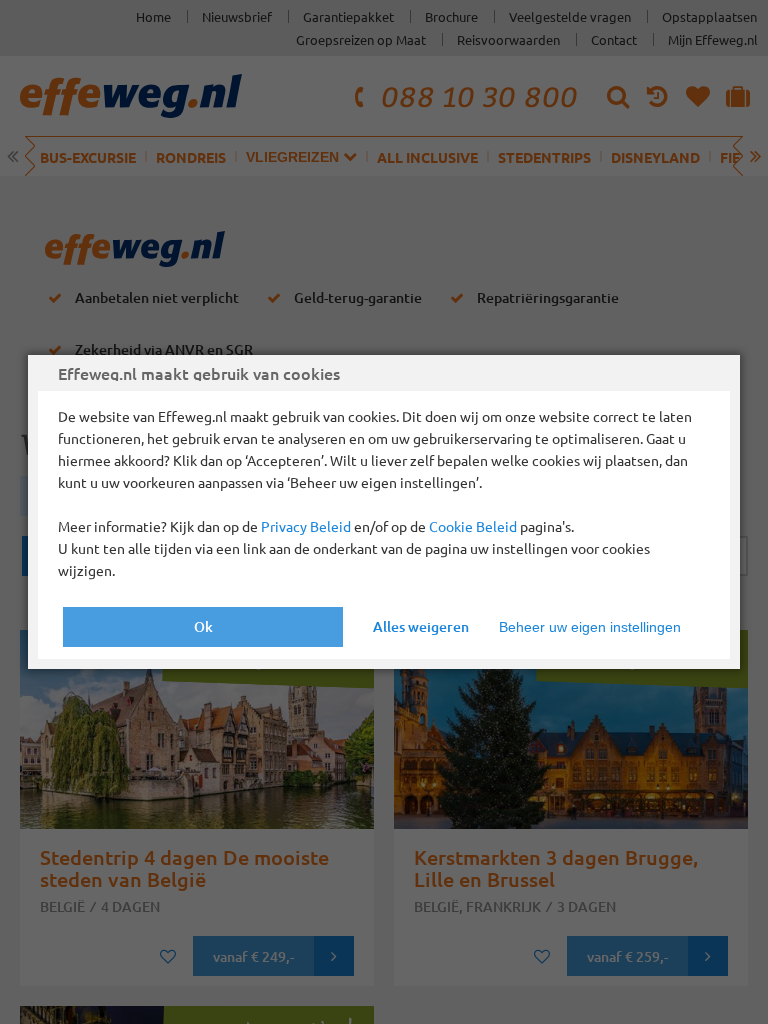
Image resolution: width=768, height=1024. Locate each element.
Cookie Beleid (473, 526)
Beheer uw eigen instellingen (590, 627)
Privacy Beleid (306, 526)
